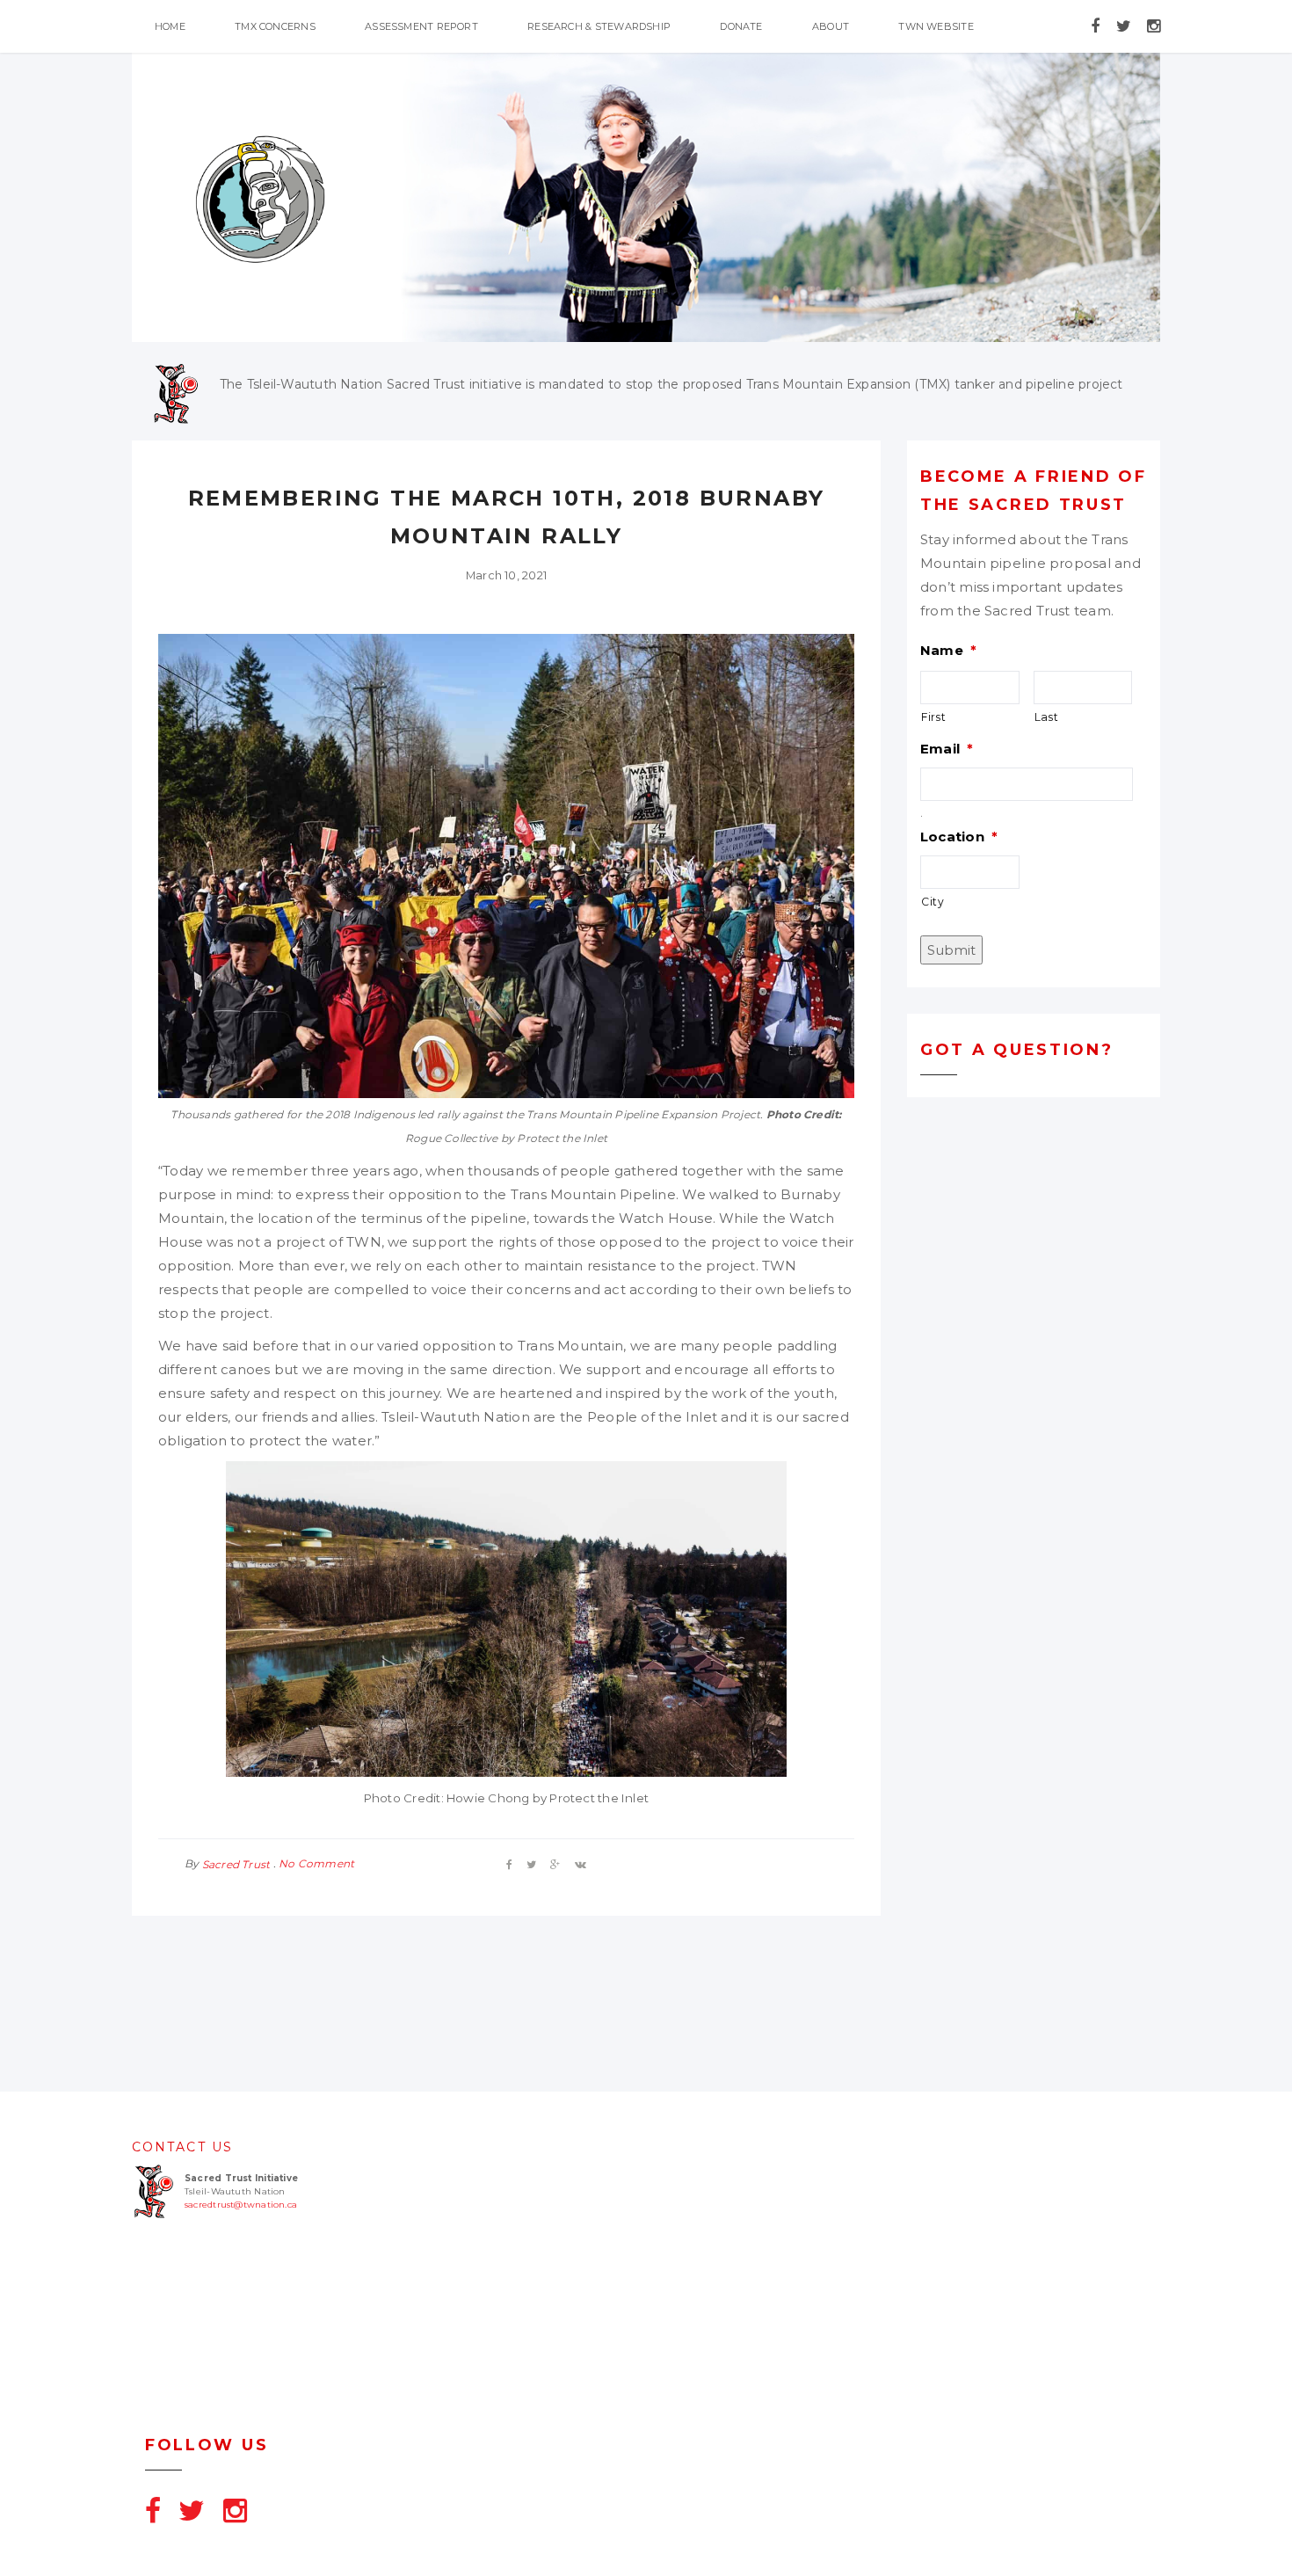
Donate (741, 26)
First (933, 717)
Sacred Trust (236, 1864)
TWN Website (936, 26)
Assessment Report (421, 26)
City (933, 902)
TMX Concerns (275, 26)
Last (1047, 717)
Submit (951, 950)
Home (170, 26)
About (831, 26)
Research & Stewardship (599, 26)
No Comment (316, 1863)
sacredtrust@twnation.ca (241, 2205)
